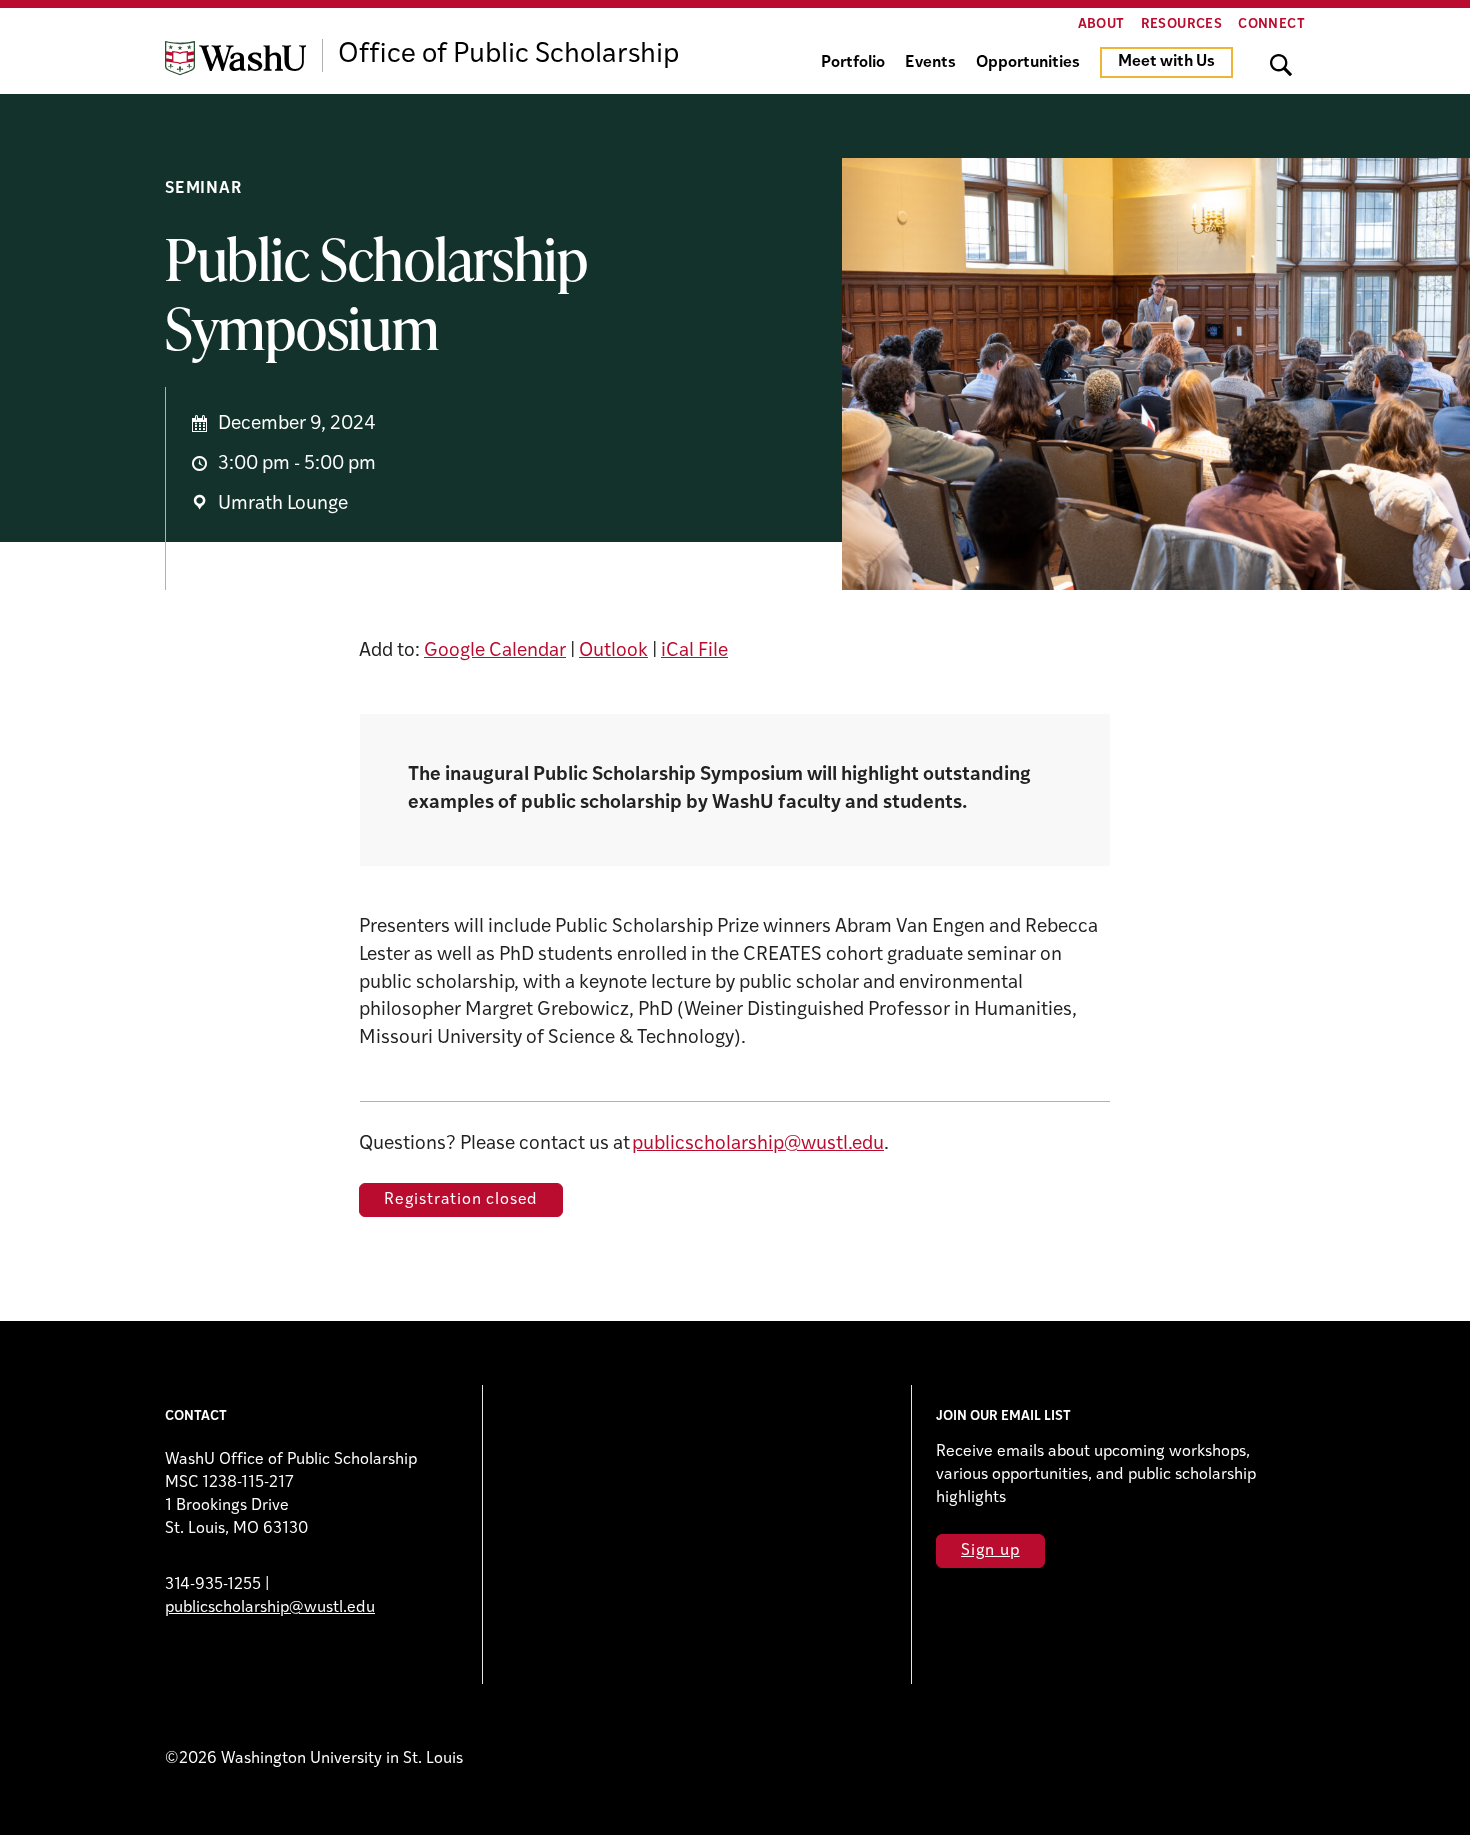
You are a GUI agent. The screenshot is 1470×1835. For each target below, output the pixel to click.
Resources (1182, 24)
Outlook (613, 651)
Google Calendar (495, 651)
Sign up (990, 1551)
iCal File (694, 651)
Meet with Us (1166, 62)
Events (930, 63)
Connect (1271, 24)
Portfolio (853, 63)
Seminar (203, 189)
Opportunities (1028, 63)
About (1101, 24)
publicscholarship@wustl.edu (758, 1144)
